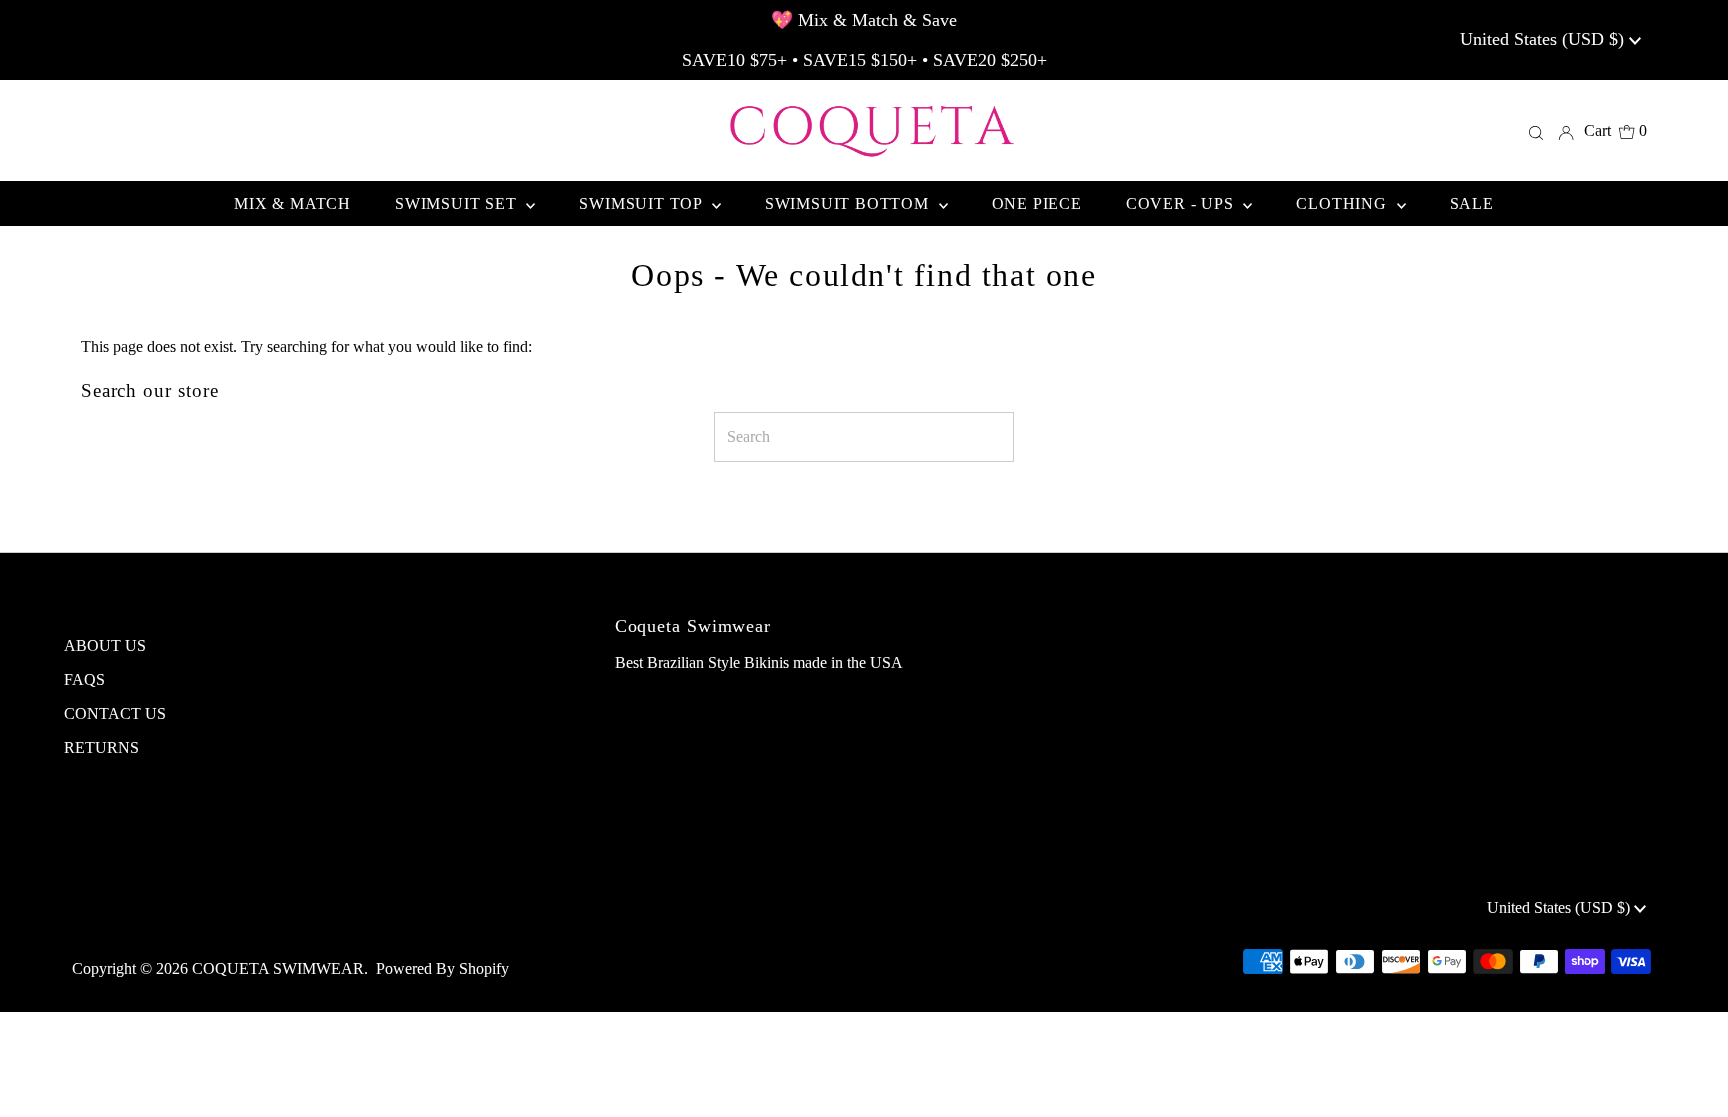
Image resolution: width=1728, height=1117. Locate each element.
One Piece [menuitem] (1037, 203)
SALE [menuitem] (1472, 203)
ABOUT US (105, 645)
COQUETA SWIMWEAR (278, 968)
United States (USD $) (1544, 39)
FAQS (84, 679)
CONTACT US (115, 713)
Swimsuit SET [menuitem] (458, 203)
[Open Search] (1536, 131)
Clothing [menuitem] (1343, 203)
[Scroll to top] (1688, 1077)
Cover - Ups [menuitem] (1182, 203)
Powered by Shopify (442, 968)
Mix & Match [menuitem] (292, 203)
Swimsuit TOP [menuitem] (642, 203)
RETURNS (101, 747)
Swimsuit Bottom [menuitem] (849, 203)
